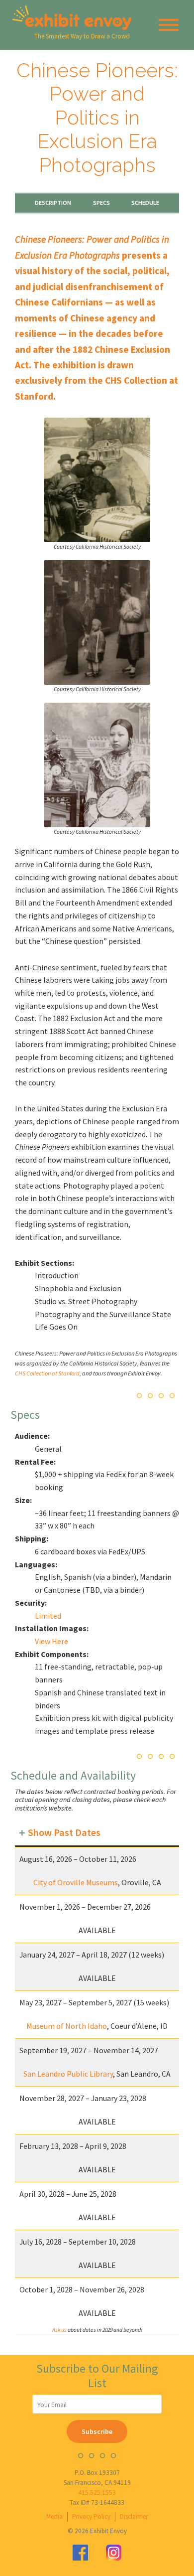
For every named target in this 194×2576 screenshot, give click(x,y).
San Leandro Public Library (68, 2074)
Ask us (60, 2330)
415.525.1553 (97, 2493)
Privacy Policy (91, 2516)
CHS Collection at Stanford (47, 1373)
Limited (48, 1616)
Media (54, 2516)
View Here (51, 1641)
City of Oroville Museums (76, 1882)
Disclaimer (134, 2516)
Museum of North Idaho (67, 2026)
